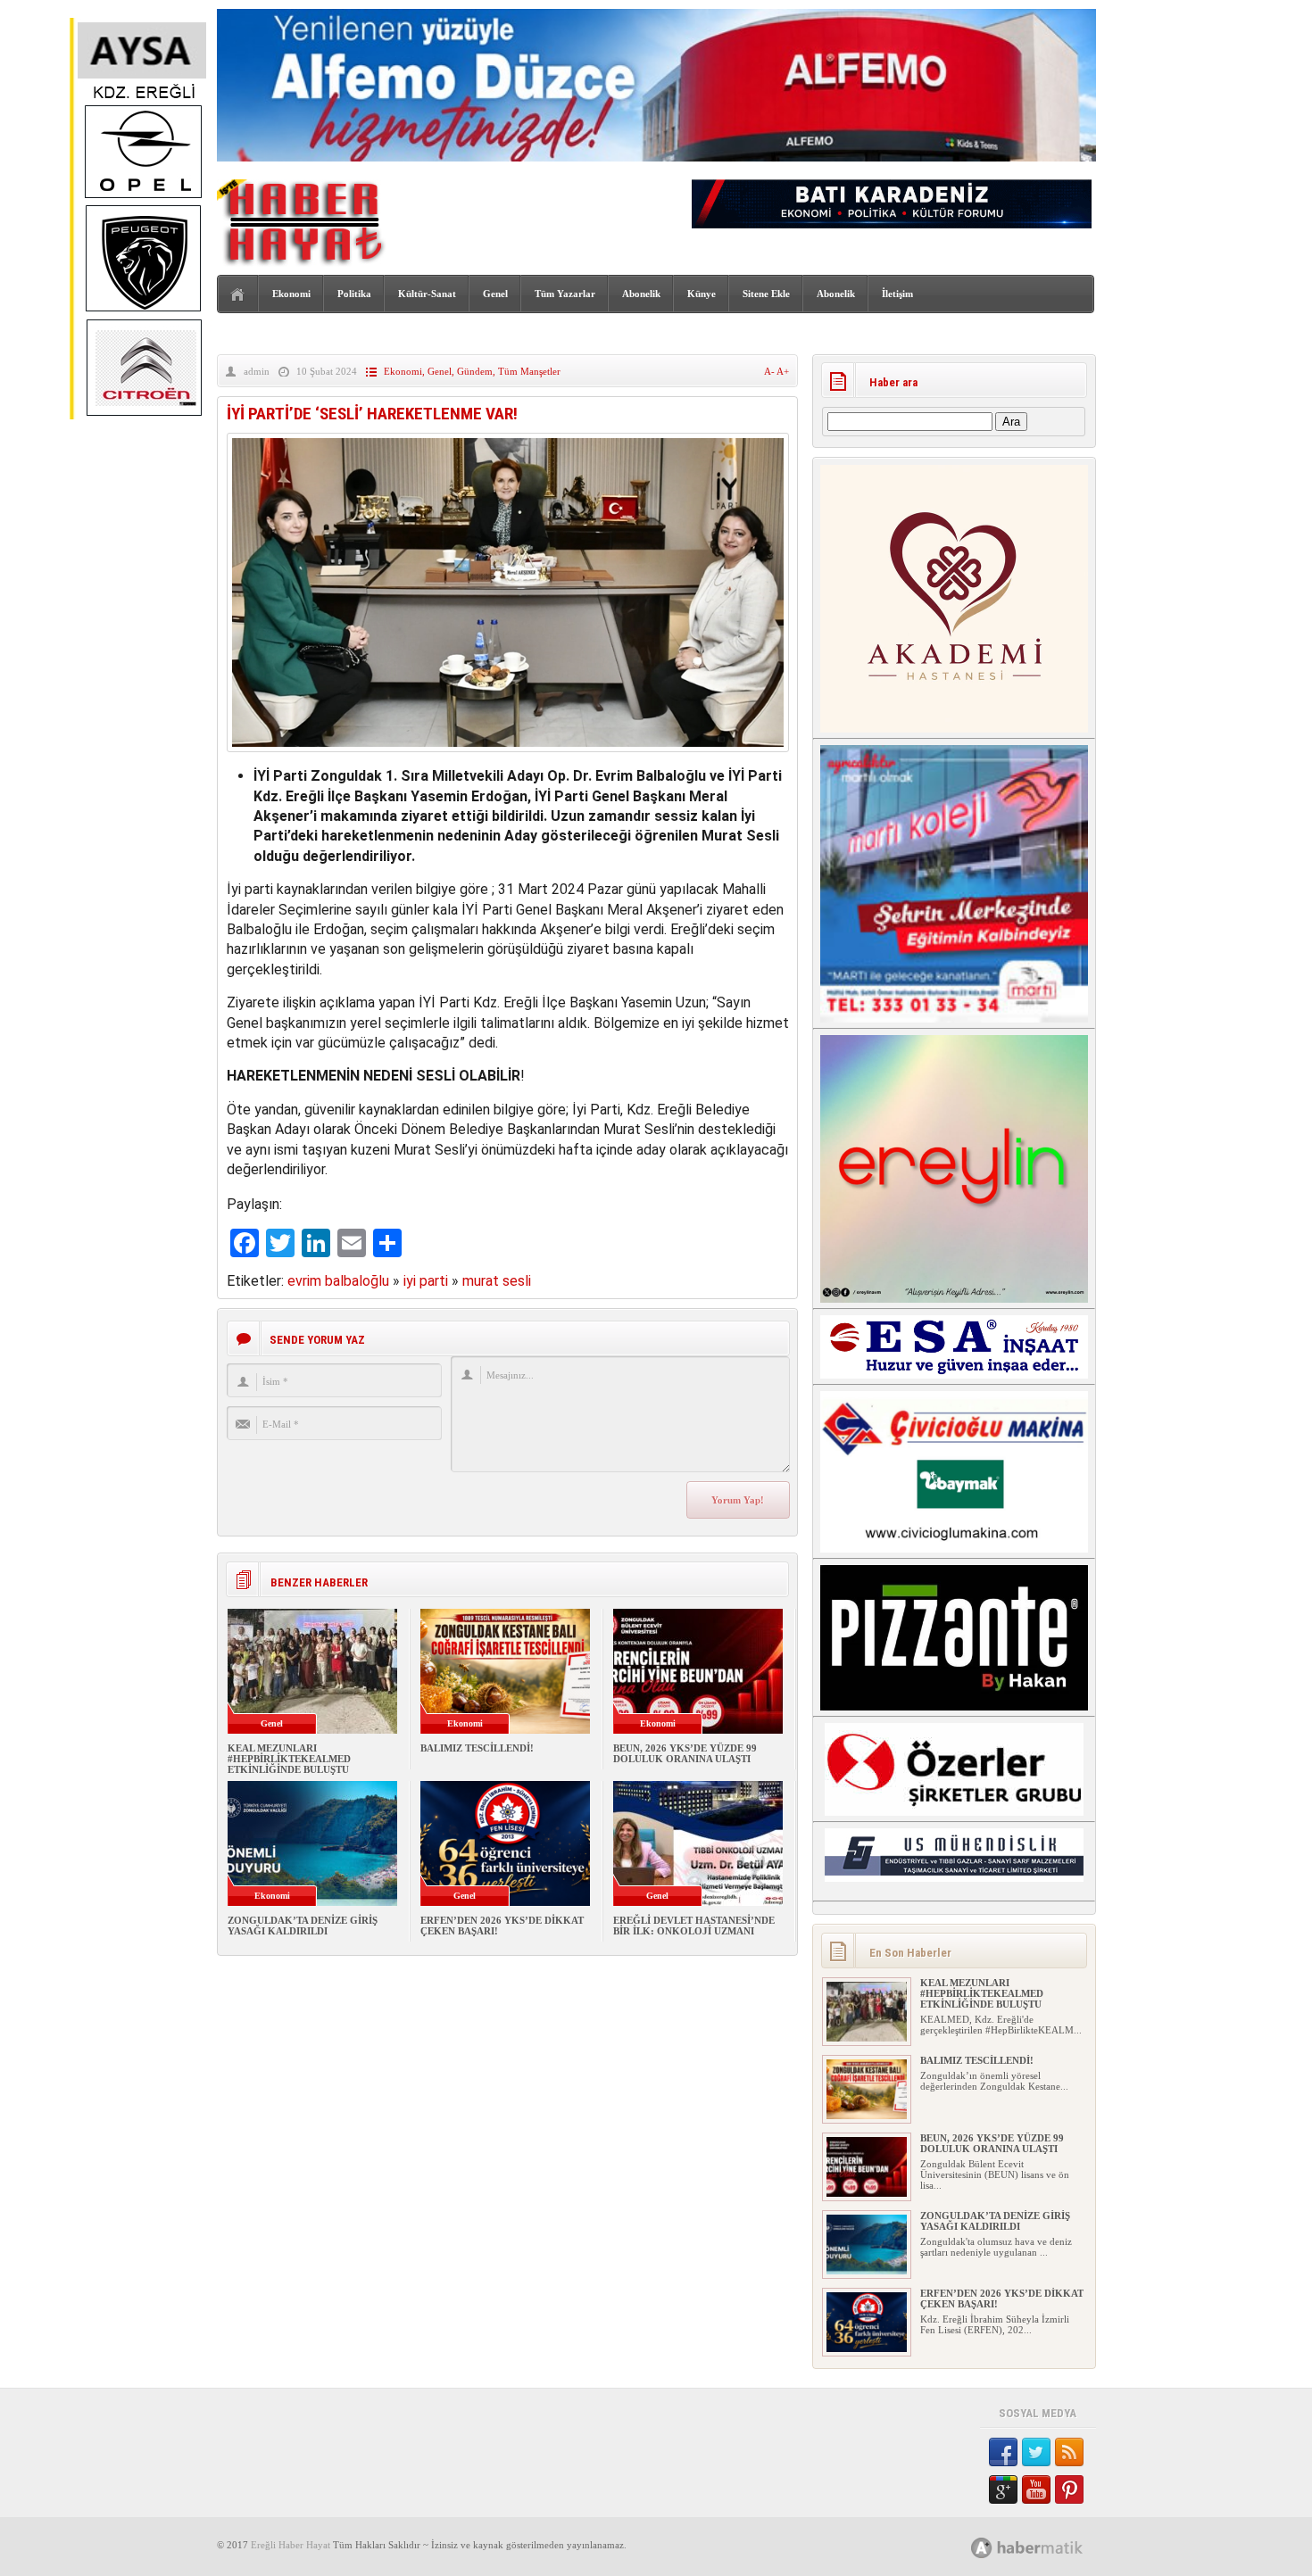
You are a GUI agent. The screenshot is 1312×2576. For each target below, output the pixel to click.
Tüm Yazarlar (565, 294)
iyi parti (426, 1281)
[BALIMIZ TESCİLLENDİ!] (867, 2116)
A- (770, 371)
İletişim (897, 294)
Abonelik (641, 294)
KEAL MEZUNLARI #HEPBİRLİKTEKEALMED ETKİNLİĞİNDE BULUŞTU (289, 1759)
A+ (783, 371)
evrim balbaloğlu (338, 1281)
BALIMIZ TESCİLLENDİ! (477, 1748)
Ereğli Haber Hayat (291, 2545)
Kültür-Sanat (427, 294)
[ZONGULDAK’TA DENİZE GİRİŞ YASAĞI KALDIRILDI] (867, 2271)
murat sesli (497, 1281)
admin (257, 371)
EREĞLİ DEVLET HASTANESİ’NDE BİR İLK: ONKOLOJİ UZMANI (694, 1926)
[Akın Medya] (982, 2548)
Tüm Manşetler (529, 371)
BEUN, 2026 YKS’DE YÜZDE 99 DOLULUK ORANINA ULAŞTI (685, 1753)
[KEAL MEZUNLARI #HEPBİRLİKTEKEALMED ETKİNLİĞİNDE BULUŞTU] (867, 2038)
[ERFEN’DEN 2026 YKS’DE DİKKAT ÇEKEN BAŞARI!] (867, 2348)
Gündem (475, 371)
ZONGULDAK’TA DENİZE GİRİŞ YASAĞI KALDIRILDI (303, 1926)
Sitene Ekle (766, 294)
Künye (702, 294)
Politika (354, 294)
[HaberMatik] (1046, 2547)
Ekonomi (291, 294)
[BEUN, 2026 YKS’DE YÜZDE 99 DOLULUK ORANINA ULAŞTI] (867, 2193)
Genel (495, 294)
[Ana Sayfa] (238, 295)
